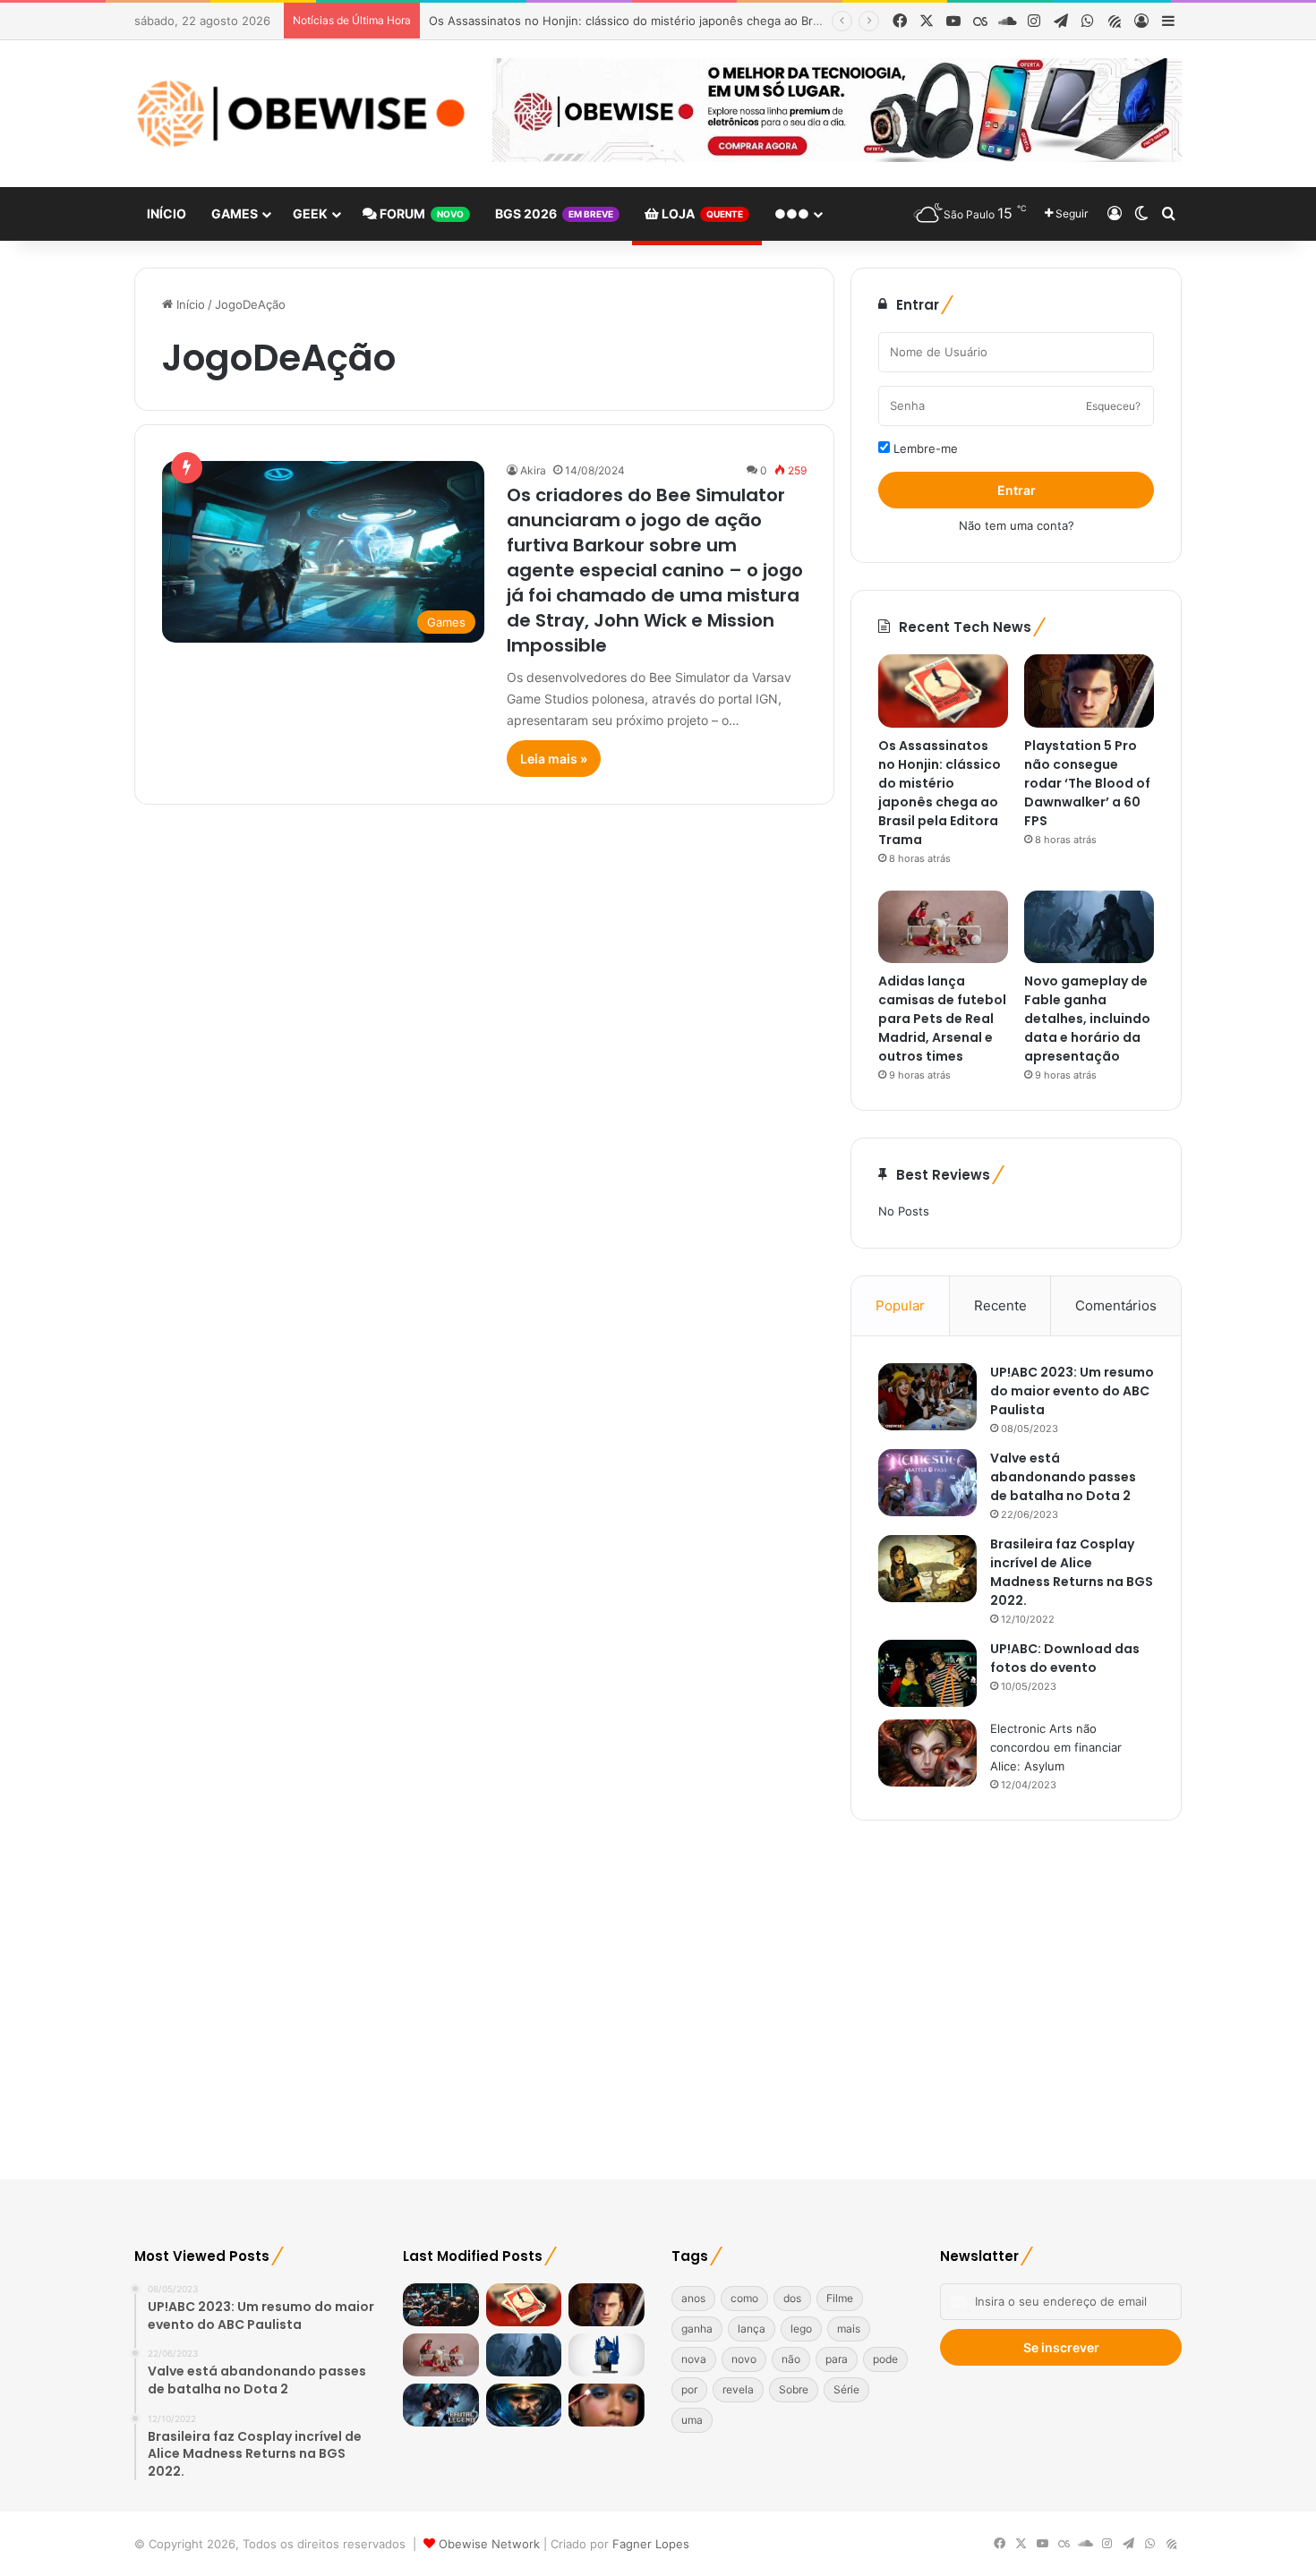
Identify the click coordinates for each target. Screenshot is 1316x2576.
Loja (701, 213)
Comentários (1116, 1305)
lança (752, 2329)
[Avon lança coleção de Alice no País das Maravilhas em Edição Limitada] (607, 2405)
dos (792, 2298)
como (744, 2298)
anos (693, 2298)
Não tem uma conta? (1017, 525)
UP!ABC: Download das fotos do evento (1065, 1658)
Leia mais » (554, 759)
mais (849, 2329)
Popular (900, 1305)
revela (738, 2389)
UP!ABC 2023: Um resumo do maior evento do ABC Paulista (1072, 1391)
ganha (697, 2329)
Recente (1000, 1305)
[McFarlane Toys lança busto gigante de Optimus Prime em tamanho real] (607, 2355)
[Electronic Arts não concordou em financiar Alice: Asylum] (927, 1753)
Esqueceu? (1113, 406)
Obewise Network (489, 2544)
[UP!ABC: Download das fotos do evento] (927, 1673)
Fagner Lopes (649, 2544)
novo (744, 2359)
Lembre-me (924, 448)
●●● (792, 213)
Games (235, 213)
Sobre (794, 2389)
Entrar (1017, 490)
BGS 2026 (554, 213)
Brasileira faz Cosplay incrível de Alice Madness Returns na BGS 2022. (1072, 1572)
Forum (420, 213)
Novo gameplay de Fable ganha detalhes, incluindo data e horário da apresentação (1087, 1019)
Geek (310, 213)
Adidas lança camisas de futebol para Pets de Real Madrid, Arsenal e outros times (942, 1019)
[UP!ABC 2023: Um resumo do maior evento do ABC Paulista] (927, 1397)
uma (692, 2420)
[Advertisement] (658, 2009)
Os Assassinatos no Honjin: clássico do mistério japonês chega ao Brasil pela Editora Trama (683, 21)
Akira (533, 470)
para (837, 2359)
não (791, 2359)
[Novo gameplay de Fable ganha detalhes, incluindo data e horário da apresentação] (1089, 927)
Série (846, 2389)
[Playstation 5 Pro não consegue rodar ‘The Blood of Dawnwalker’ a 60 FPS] (1089, 691)
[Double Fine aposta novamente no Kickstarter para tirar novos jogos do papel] (441, 2405)
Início (167, 213)
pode (885, 2359)
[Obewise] (300, 114)
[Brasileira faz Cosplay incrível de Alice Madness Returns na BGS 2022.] (927, 1569)
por (689, 2389)
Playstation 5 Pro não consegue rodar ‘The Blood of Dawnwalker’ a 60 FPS (1087, 783)
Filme (840, 2298)
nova (694, 2359)
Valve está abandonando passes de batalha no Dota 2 (1063, 1477)
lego (801, 2329)
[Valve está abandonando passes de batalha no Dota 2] (927, 1483)
